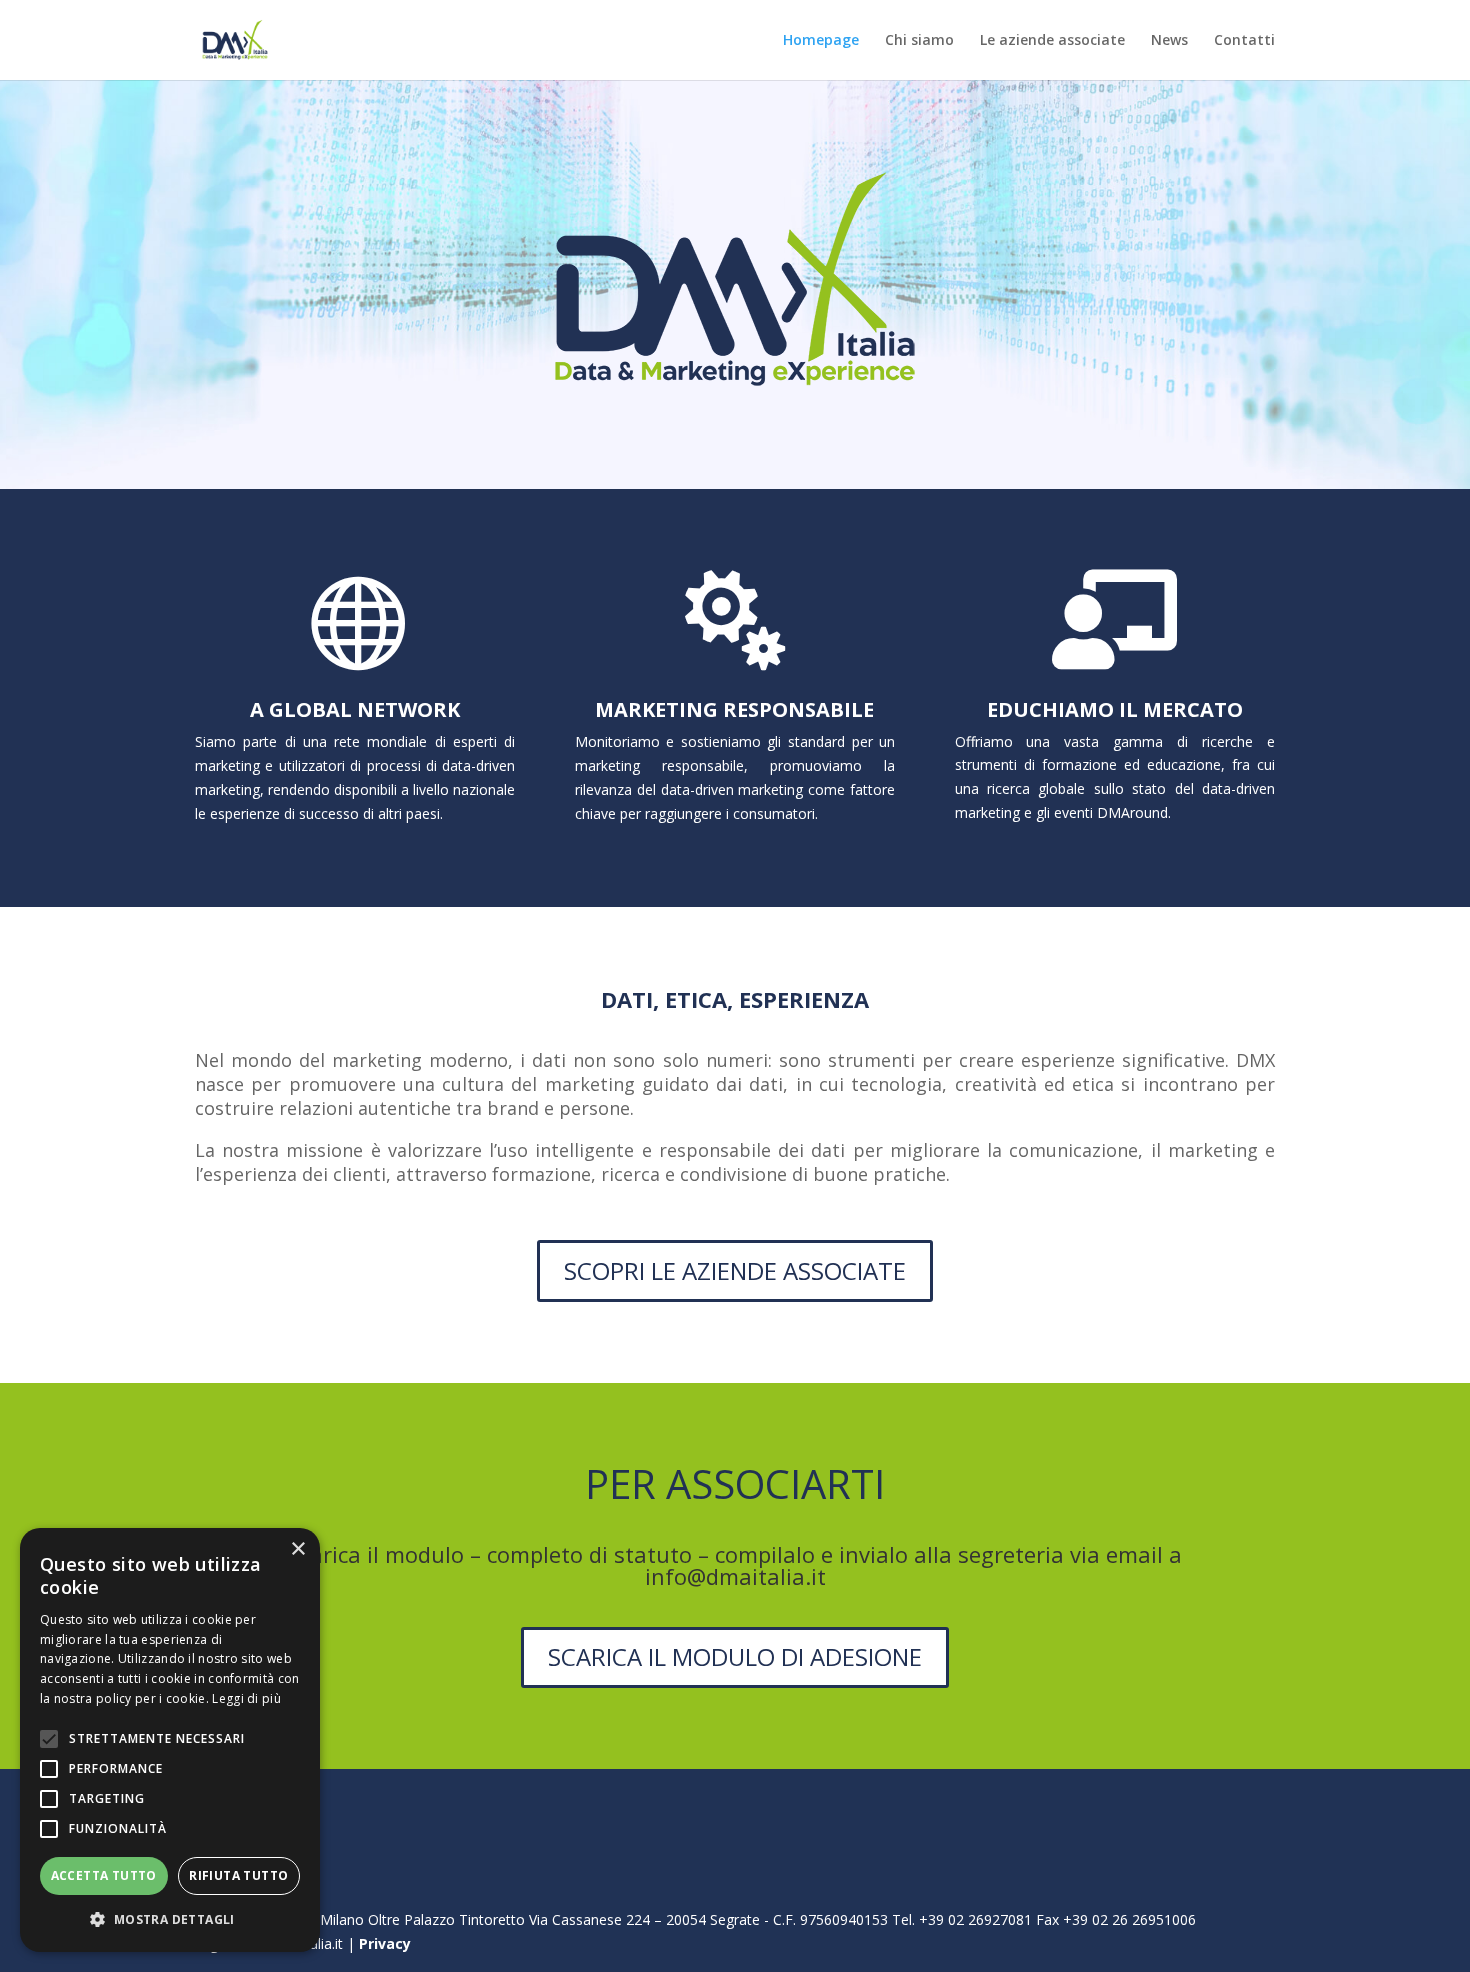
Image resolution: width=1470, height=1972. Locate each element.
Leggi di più (246, 1698)
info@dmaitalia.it (735, 1576)
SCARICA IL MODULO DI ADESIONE (735, 1656)
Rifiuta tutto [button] (238, 1875)
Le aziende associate (1052, 41)
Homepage (821, 41)
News (1169, 41)
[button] (170, 1920)
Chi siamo (919, 41)
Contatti (1244, 41)
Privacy (385, 1943)
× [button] (297, 1549)
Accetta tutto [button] (104, 1875)
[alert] (170, 1740)
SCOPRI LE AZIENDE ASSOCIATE (735, 1270)
